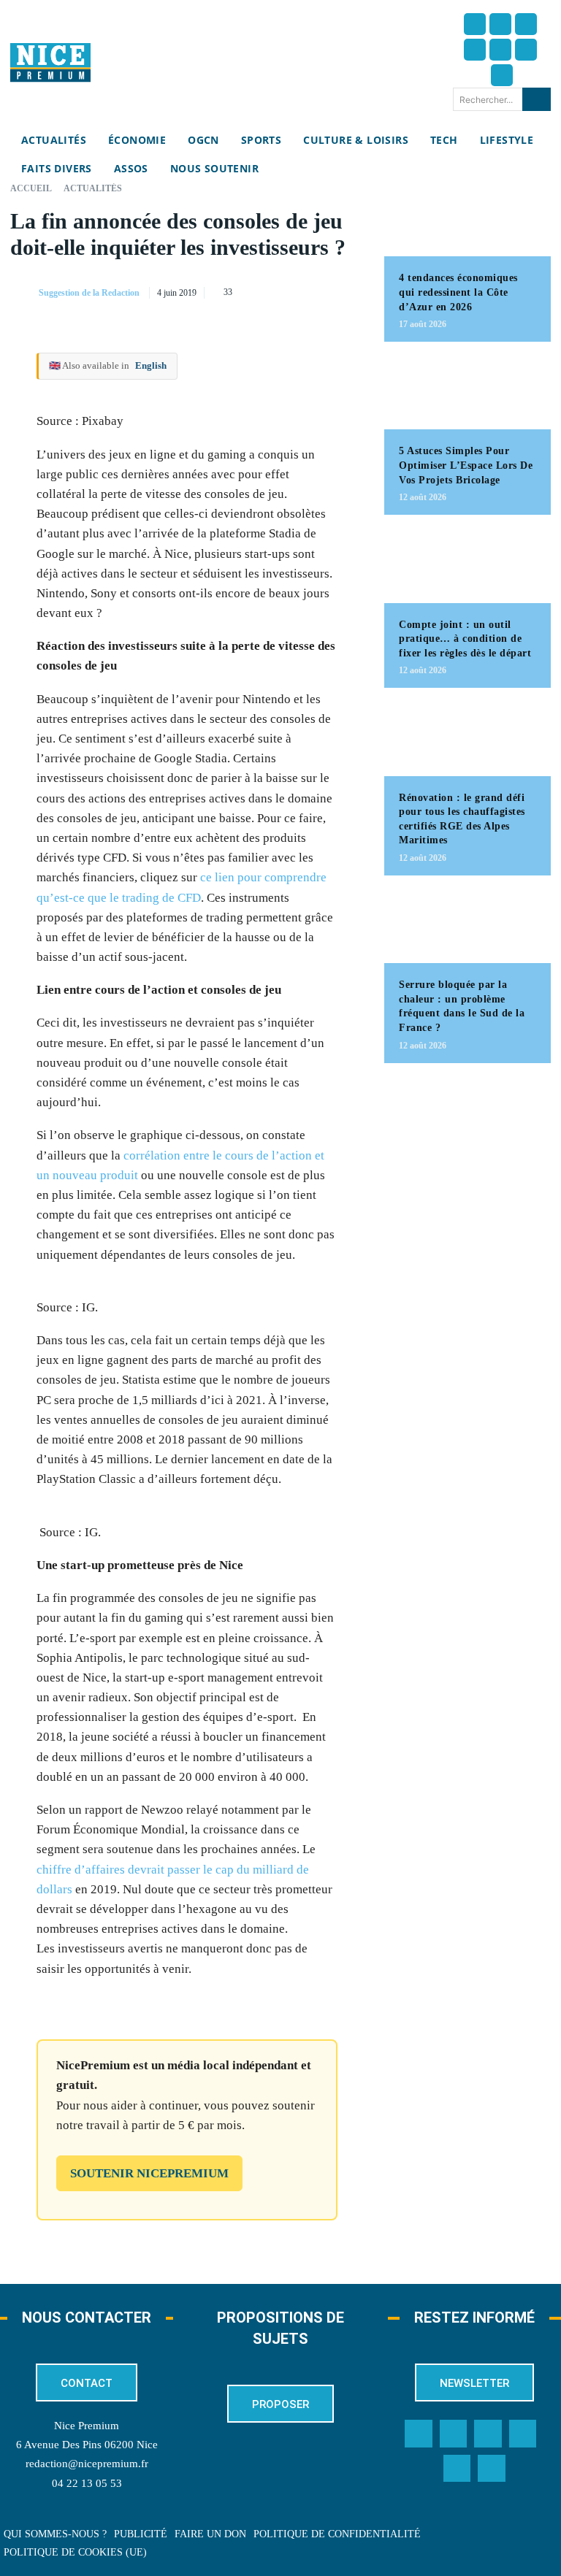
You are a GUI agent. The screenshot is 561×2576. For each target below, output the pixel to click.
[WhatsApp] (316, 290)
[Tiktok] (500, 50)
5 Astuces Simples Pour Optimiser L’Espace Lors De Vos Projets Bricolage (466, 465)
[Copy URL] (215, 290)
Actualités (93, 188)
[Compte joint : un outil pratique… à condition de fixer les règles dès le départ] (467, 566)
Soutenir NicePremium (149, 2173)
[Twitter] (500, 24)
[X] (282, 290)
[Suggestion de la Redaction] (23, 293)
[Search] (537, 99)
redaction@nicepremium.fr (87, 2464)
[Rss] (492, 2469)
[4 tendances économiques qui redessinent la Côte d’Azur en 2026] (467, 220)
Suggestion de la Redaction (89, 293)
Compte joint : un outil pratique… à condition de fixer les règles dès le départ (465, 639)
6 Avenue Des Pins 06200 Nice (87, 2445)
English (151, 365)
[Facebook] (475, 24)
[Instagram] (526, 24)
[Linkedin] (526, 50)
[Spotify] (457, 2469)
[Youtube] (502, 75)
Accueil (31, 188)
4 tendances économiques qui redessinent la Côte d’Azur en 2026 (458, 292)
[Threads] (475, 50)
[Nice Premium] (50, 62)
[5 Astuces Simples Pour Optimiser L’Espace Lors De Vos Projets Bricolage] (467, 393)
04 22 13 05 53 (87, 2483)
